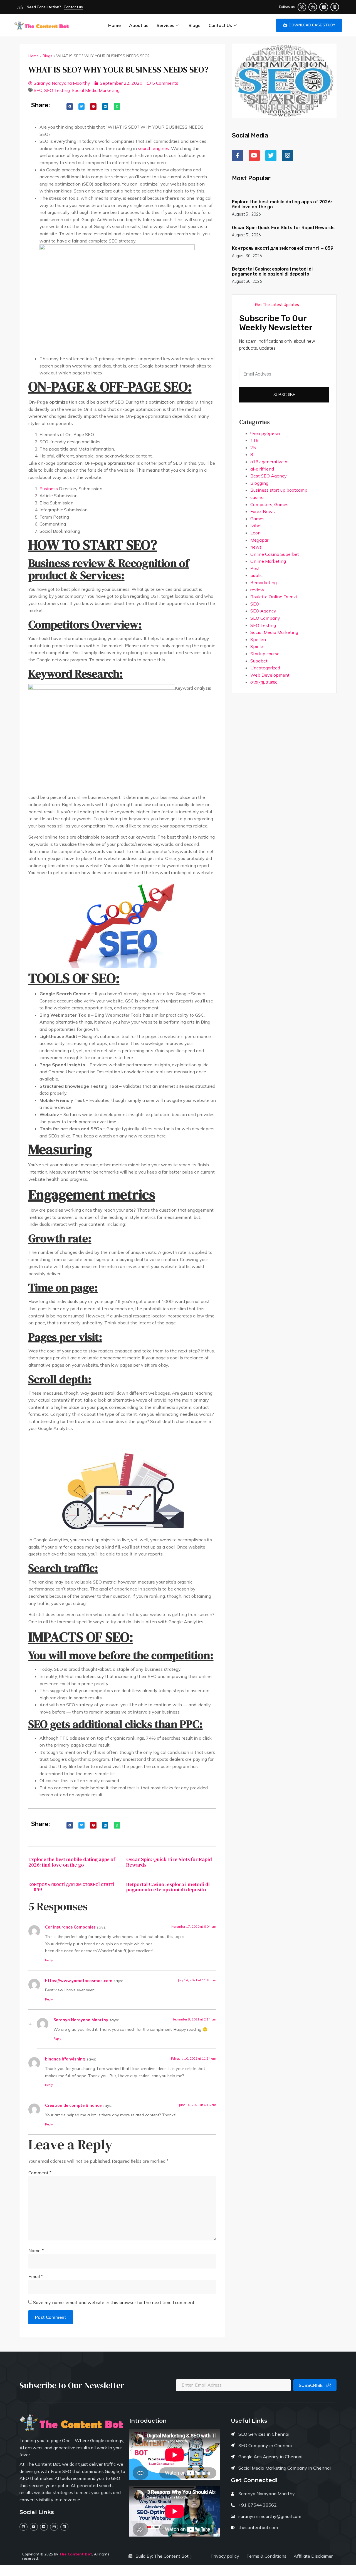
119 (254, 440)
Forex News (263, 511)
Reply (49, 1960)
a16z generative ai (269, 462)
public (256, 575)
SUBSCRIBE (311, 2385)
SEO (38, 90)
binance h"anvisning (65, 2059)
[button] (70, 107)
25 (253, 447)
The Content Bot (76, 2554)
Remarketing (264, 582)
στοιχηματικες (264, 682)
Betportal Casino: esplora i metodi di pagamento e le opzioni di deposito (168, 1887)
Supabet (259, 661)
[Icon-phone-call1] (302, 7)
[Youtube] (34, 2527)
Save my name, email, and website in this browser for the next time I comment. (114, 2302)
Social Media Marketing (96, 90)
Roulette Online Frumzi (274, 597)
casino (257, 497)
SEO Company (265, 618)
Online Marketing (268, 561)
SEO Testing (57, 90)
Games (257, 519)
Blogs (194, 25)
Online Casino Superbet (275, 554)
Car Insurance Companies (70, 1927)
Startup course (265, 654)
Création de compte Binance (73, 2105)
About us (139, 25)
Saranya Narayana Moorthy (81, 2020)
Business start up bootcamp (279, 490)
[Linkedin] (324, 7)
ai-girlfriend (262, 469)
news (256, 547)
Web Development (270, 675)
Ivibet (256, 526)
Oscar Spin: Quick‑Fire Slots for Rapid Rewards (169, 1862)
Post (255, 568)
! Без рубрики (265, 433)
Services (165, 25)
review (257, 590)
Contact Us (220, 25)
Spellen (258, 639)
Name (36, 2250)
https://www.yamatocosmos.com (79, 1981)
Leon (255, 533)
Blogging (259, 483)
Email (36, 2276)
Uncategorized (265, 668)
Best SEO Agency (269, 476)
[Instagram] (335, 7)
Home (114, 25)
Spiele (257, 646)
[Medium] (44, 2527)
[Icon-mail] (313, 7)
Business (49, 489)
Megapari (260, 540)
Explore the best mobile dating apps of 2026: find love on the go (72, 1862)
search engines (153, 148)
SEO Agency (263, 611)
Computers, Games (269, 504)
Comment (40, 2173)
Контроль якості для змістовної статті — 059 (71, 1887)
